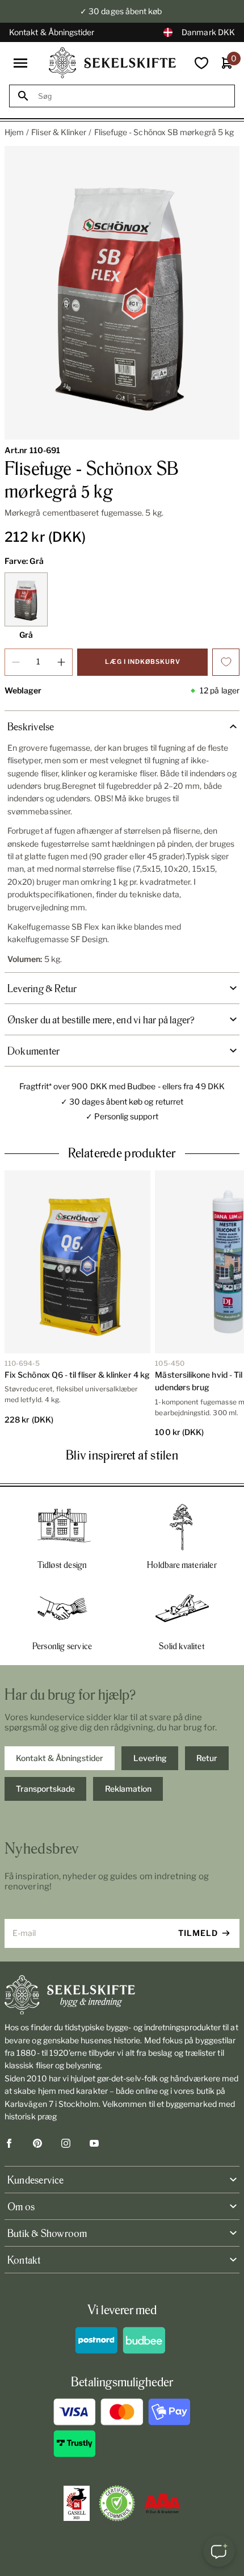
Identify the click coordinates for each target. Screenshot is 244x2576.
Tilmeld (198, 1933)
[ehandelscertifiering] (117, 2503)
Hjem (14, 132)
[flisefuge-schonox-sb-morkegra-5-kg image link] (122, 293)
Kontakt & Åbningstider (52, 32)
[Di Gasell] (77, 2503)
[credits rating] (162, 2503)
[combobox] (132, 96)
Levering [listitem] (150, 1758)
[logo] (112, 63)
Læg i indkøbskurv (143, 662)
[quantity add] (61, 662)
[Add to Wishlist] (226, 662)
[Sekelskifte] (122, 1995)
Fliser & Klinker (59, 132)
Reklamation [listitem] (128, 1789)
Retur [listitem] (207, 1758)
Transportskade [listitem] (45, 1789)
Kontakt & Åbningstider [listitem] (60, 1758)
